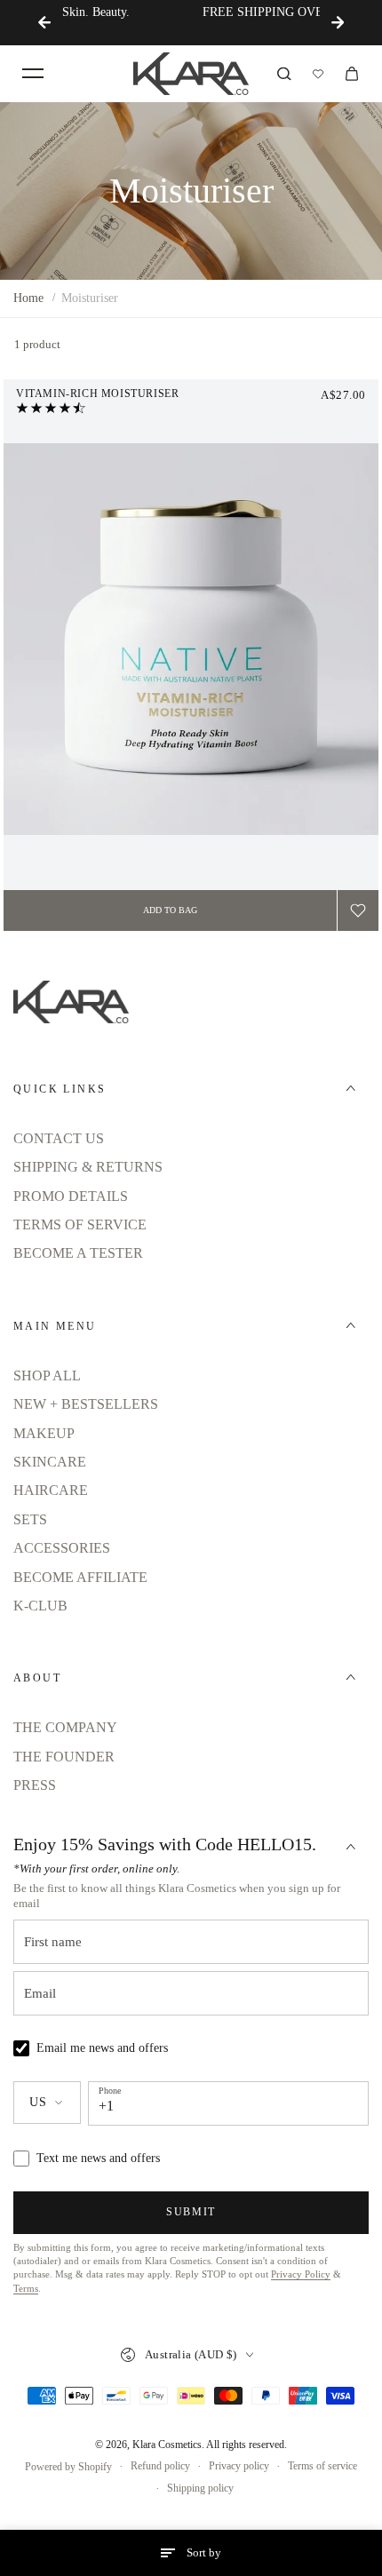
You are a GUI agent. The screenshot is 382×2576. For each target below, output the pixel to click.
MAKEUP (44, 1433)
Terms (26, 2289)
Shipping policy (200, 2488)
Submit (191, 2212)
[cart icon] (352, 74)
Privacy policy (239, 2466)
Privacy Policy (301, 2274)
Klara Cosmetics (167, 2445)
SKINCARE (50, 1462)
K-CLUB (40, 1606)
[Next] (338, 22)
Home (28, 298)
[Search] (284, 74)
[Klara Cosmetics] (191, 74)
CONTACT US (59, 1138)
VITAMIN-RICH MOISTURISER (97, 394)
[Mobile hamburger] (33, 74)
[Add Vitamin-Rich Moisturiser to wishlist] (358, 910)
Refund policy (160, 2466)
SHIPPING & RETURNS (88, 1167)
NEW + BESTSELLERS (86, 1404)
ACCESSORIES (62, 1548)
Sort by (204, 2552)
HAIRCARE (51, 1490)
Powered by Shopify (68, 2467)
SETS (30, 1519)
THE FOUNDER (64, 1757)
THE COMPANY (65, 1727)
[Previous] (44, 22)
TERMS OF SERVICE (80, 1224)
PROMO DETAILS (71, 1196)
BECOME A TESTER (78, 1253)
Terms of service (322, 2466)
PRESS (35, 1785)
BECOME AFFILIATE (80, 1577)
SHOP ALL (47, 1375)
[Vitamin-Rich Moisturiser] (191, 639)
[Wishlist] (318, 74)
